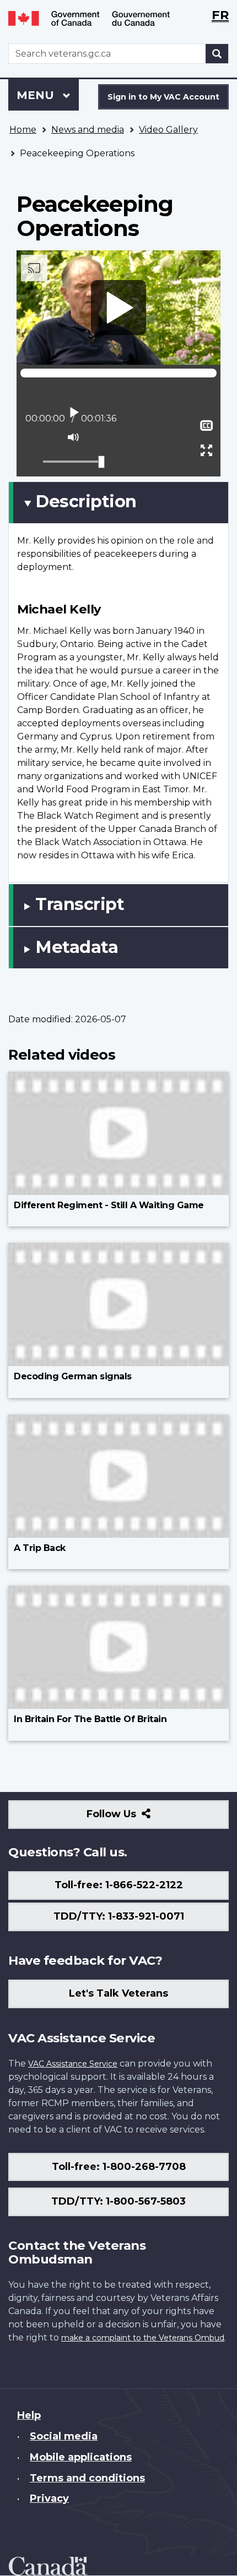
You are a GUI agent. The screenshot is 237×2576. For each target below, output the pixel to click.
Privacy (49, 2498)
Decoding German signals (73, 1376)
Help (29, 2415)
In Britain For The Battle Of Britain (90, 1719)
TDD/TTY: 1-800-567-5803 (118, 2201)
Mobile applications (81, 2457)
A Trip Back (40, 1548)
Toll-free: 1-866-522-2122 (119, 1885)
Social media (64, 2436)
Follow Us (135, 1818)
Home (23, 130)
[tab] (118, 502)
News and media (88, 130)
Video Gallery (168, 130)
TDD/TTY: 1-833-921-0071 (119, 1916)
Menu (37, 95)
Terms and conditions (87, 2478)
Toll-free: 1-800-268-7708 (119, 2167)
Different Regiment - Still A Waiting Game (109, 1205)
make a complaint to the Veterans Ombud (143, 2338)
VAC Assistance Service (73, 2064)
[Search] (217, 54)
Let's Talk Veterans (118, 1993)
